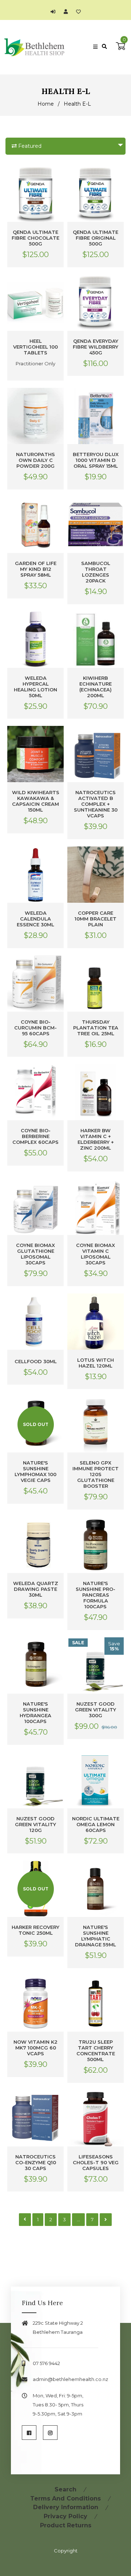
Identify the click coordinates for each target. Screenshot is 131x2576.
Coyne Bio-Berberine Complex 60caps (35, 1136)
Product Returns (66, 2525)
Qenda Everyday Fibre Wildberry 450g (96, 347)
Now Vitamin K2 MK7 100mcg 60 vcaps (35, 2048)
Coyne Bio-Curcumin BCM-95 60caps (35, 1028)
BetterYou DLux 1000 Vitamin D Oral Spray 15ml (96, 460)
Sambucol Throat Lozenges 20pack (96, 572)
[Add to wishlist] (78, 12)
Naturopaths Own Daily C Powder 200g (35, 460)
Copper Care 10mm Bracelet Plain (96, 919)
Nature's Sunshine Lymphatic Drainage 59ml (96, 1936)
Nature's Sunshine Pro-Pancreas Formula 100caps (96, 1595)
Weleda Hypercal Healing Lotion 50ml (35, 687)
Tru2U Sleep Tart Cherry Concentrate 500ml (96, 2051)
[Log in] (55, 12)
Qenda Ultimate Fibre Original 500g (96, 238)
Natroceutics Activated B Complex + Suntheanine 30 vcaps (96, 804)
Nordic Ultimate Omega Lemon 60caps (96, 1824)
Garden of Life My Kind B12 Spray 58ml (36, 569)
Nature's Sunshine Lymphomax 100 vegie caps (35, 1471)
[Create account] (68, 12)
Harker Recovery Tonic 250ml (35, 1930)
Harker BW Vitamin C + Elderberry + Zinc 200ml (96, 1139)
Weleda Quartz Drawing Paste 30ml (36, 1589)
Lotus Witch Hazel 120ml (96, 1363)
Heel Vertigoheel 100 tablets (35, 347)
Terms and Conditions (65, 2498)
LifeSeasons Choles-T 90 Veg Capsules (96, 2162)
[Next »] (106, 2219)
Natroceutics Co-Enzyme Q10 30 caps (36, 2162)
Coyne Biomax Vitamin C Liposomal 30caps (96, 1254)
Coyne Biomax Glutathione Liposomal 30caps (35, 1254)
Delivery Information (66, 2507)
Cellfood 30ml (36, 1361)
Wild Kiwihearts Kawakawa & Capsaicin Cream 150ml (36, 801)
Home (46, 104)
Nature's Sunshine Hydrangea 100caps (35, 1712)
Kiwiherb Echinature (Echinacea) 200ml (96, 687)
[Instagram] (50, 2433)
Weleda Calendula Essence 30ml (35, 919)
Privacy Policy (65, 2516)
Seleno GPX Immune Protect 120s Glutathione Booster (96, 1474)
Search (65, 2489)
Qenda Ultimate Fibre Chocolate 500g (35, 238)
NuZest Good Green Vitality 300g (96, 1710)
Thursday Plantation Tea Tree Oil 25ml (96, 1028)
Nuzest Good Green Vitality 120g (35, 1824)
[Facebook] (29, 2433)
